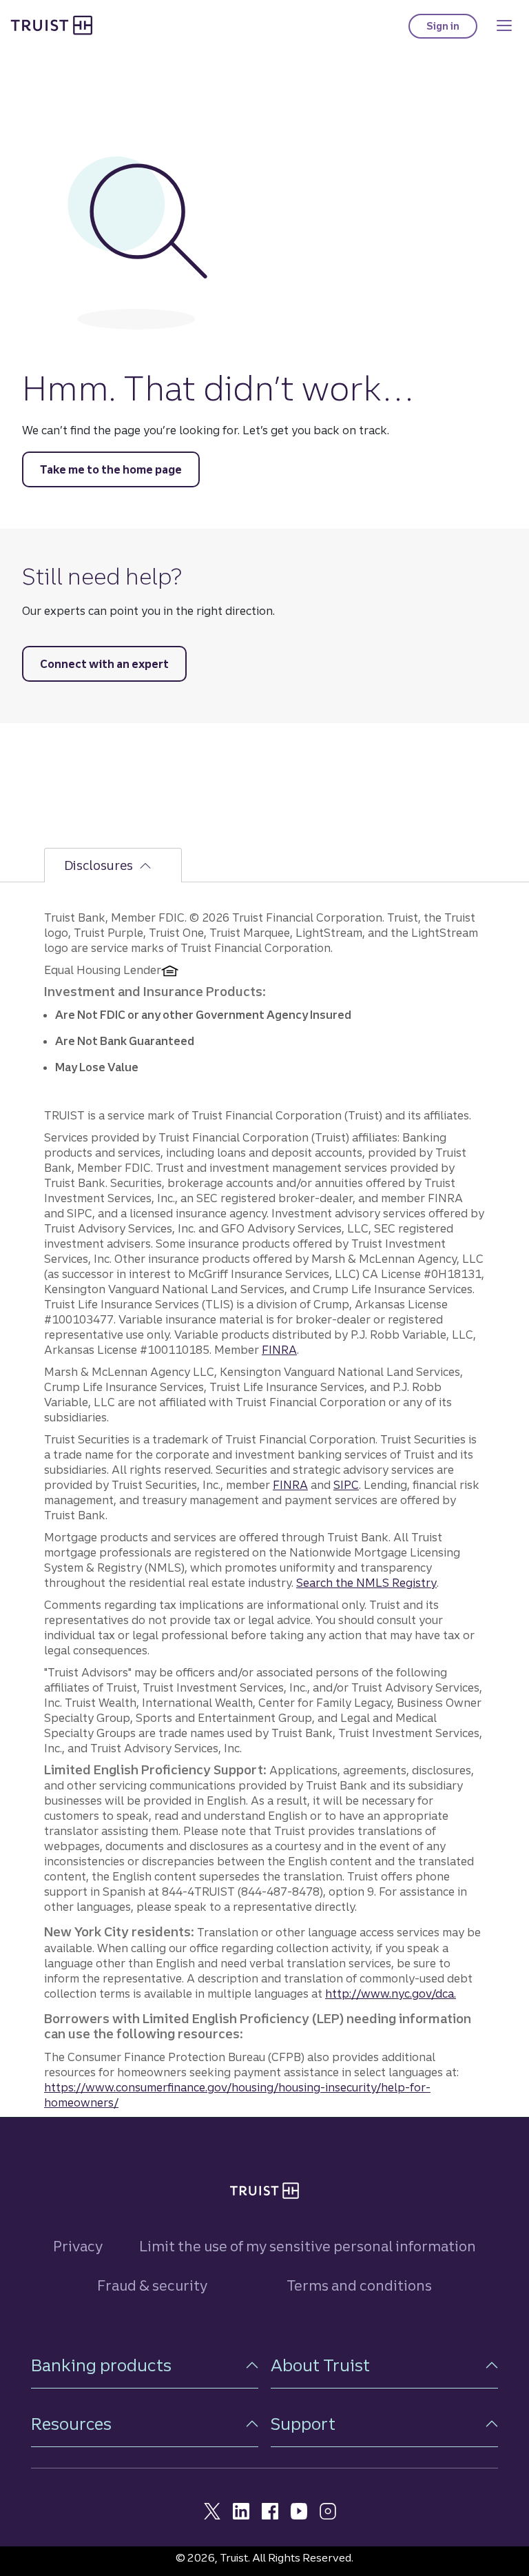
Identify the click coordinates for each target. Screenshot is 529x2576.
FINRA (279, 1350)
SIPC (346, 1485)
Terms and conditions (359, 2285)
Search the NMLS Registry (366, 1583)
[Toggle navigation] (504, 26)
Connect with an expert (104, 664)
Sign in (452, 29)
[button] (145, 2365)
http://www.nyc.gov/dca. (391, 1994)
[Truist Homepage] (52, 25)
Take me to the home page (111, 469)
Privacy (78, 2246)
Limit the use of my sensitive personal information (308, 2246)
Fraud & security (152, 2285)
